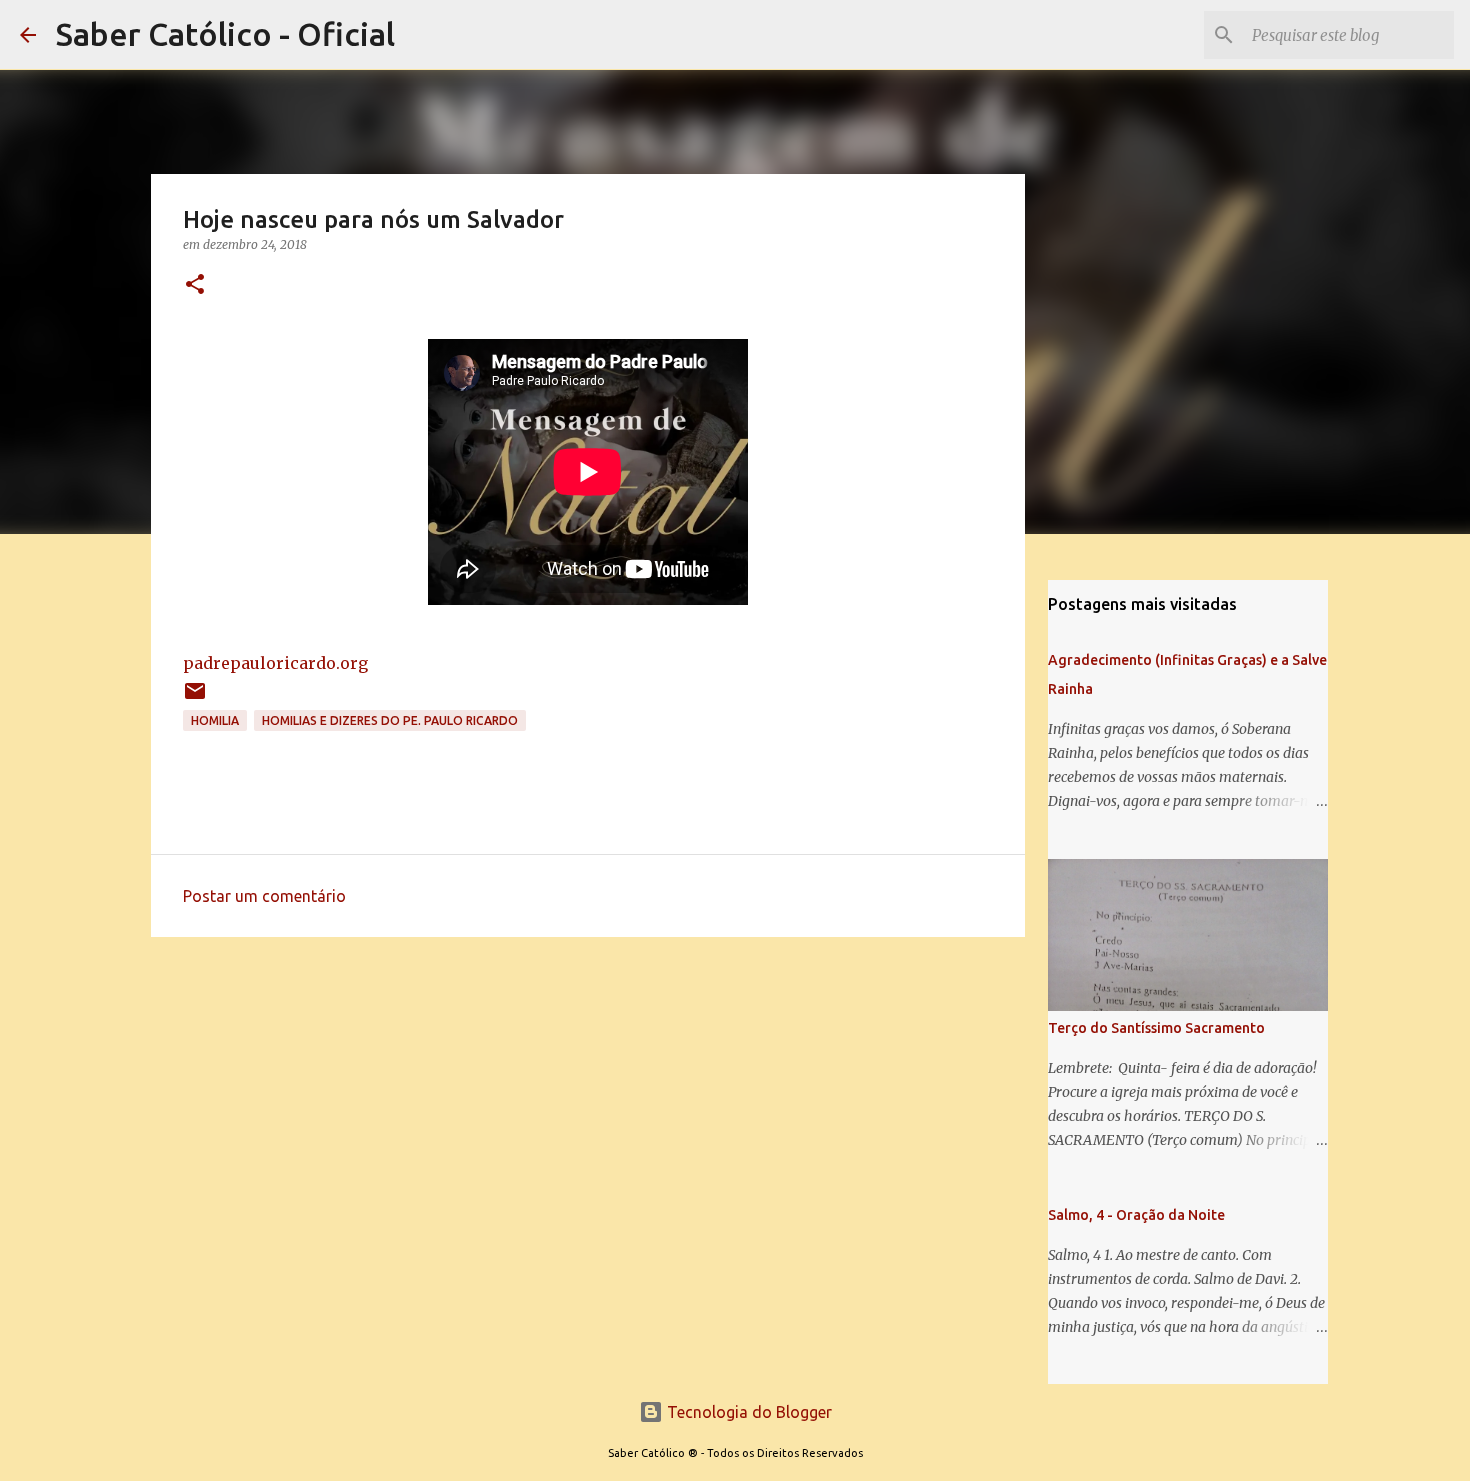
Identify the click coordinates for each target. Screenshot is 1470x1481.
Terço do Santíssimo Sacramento (1156, 1028)
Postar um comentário (264, 896)
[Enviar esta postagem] (195, 698)
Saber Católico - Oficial (225, 34)
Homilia (215, 720)
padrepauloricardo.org (275, 663)
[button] (195, 285)
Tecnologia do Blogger (747, 1412)
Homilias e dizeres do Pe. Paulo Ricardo (390, 720)
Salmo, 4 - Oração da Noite (1136, 1215)
